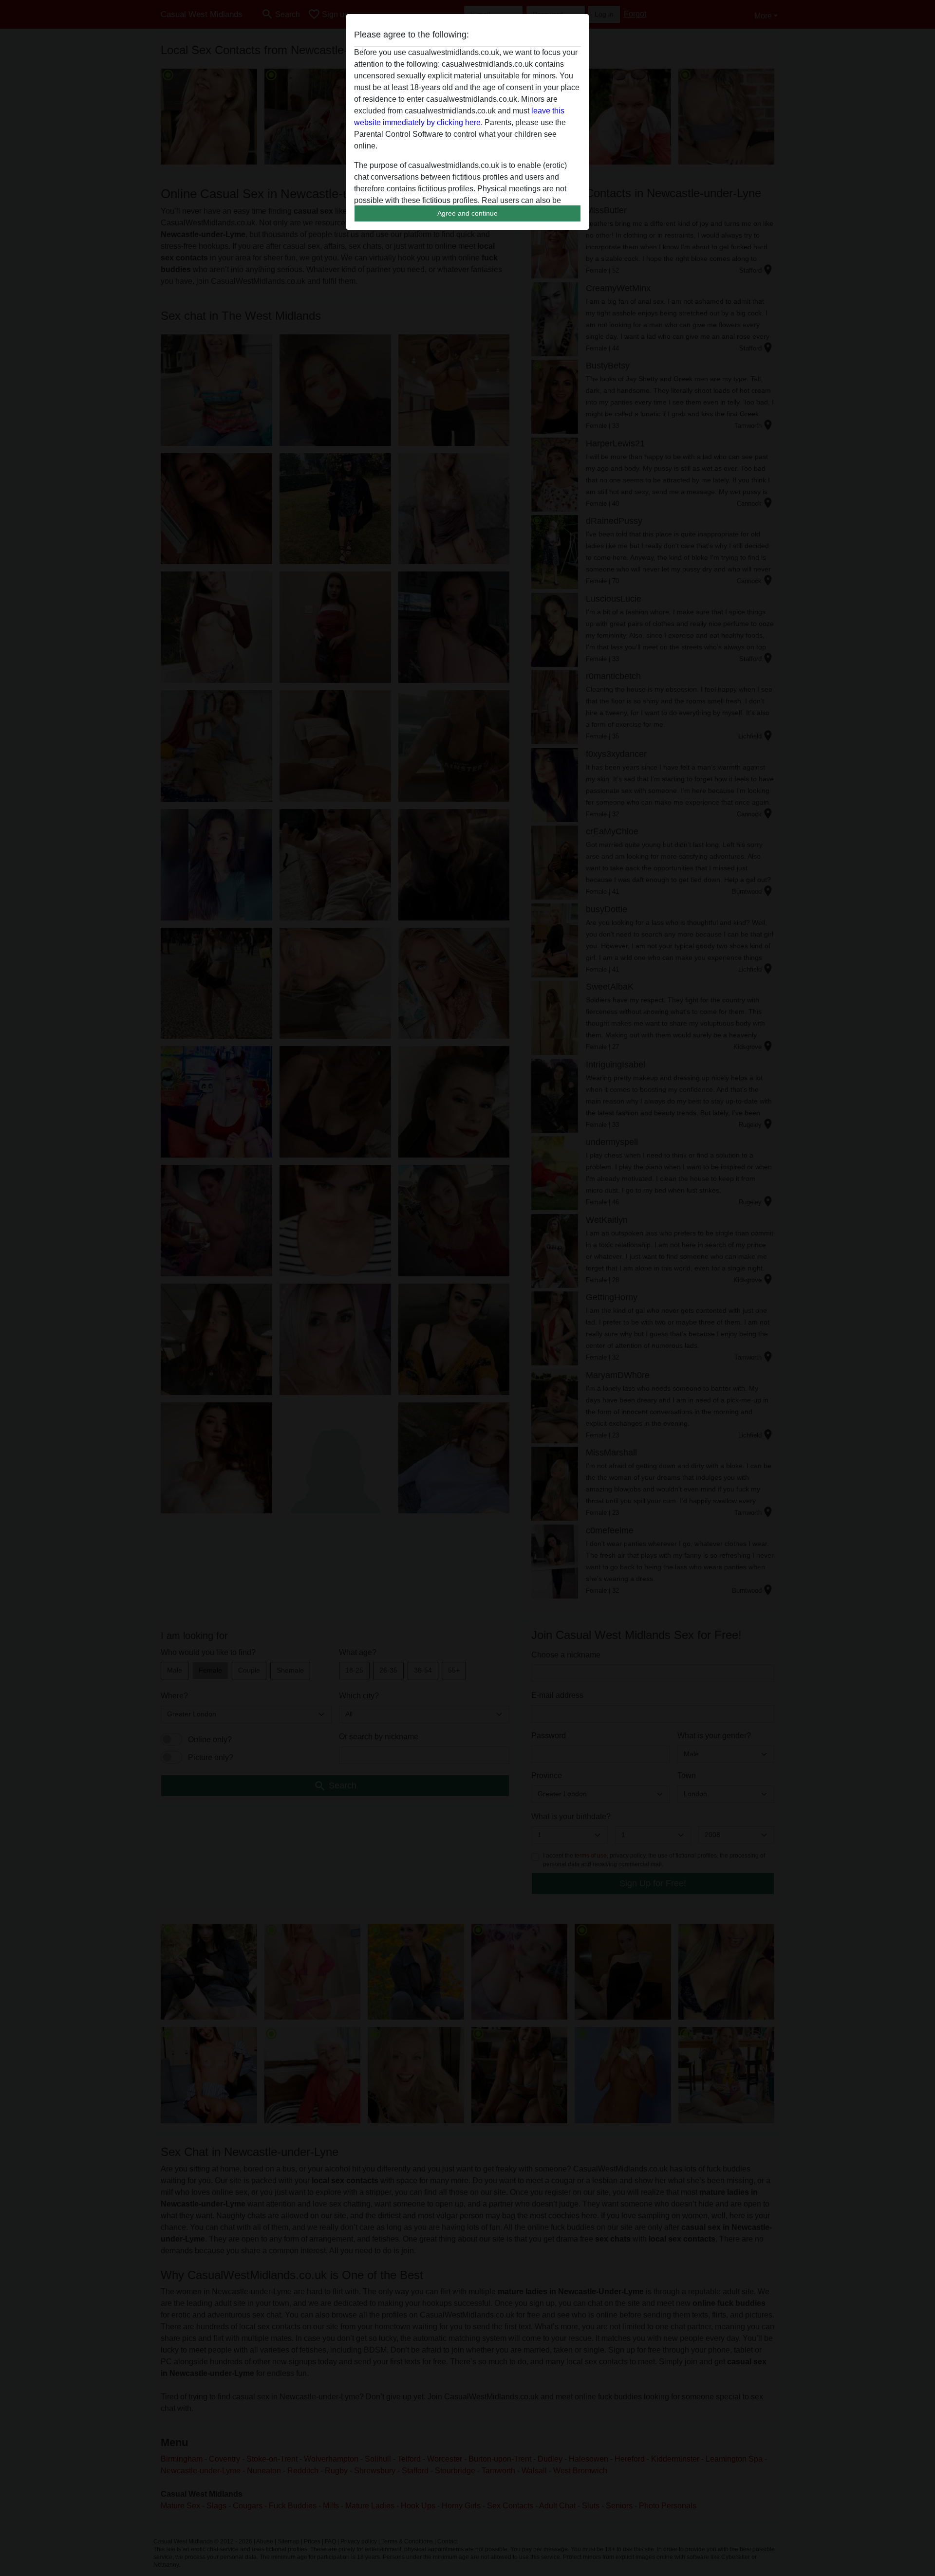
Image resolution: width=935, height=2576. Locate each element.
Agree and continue (467, 213)
